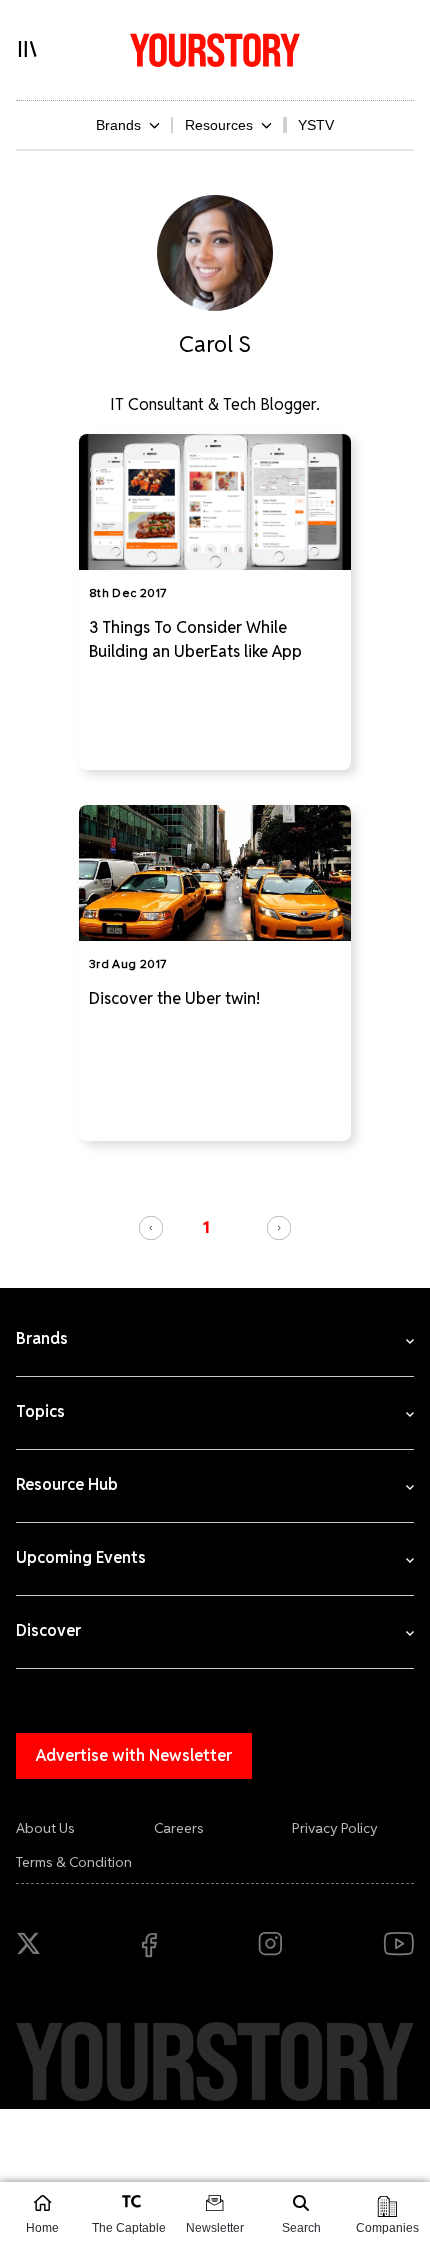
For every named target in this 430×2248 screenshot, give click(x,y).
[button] (151, 1228)
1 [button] (206, 1227)
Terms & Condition (74, 1862)
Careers (179, 1828)
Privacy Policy (335, 1828)
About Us (45, 1828)
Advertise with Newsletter (134, 1755)
